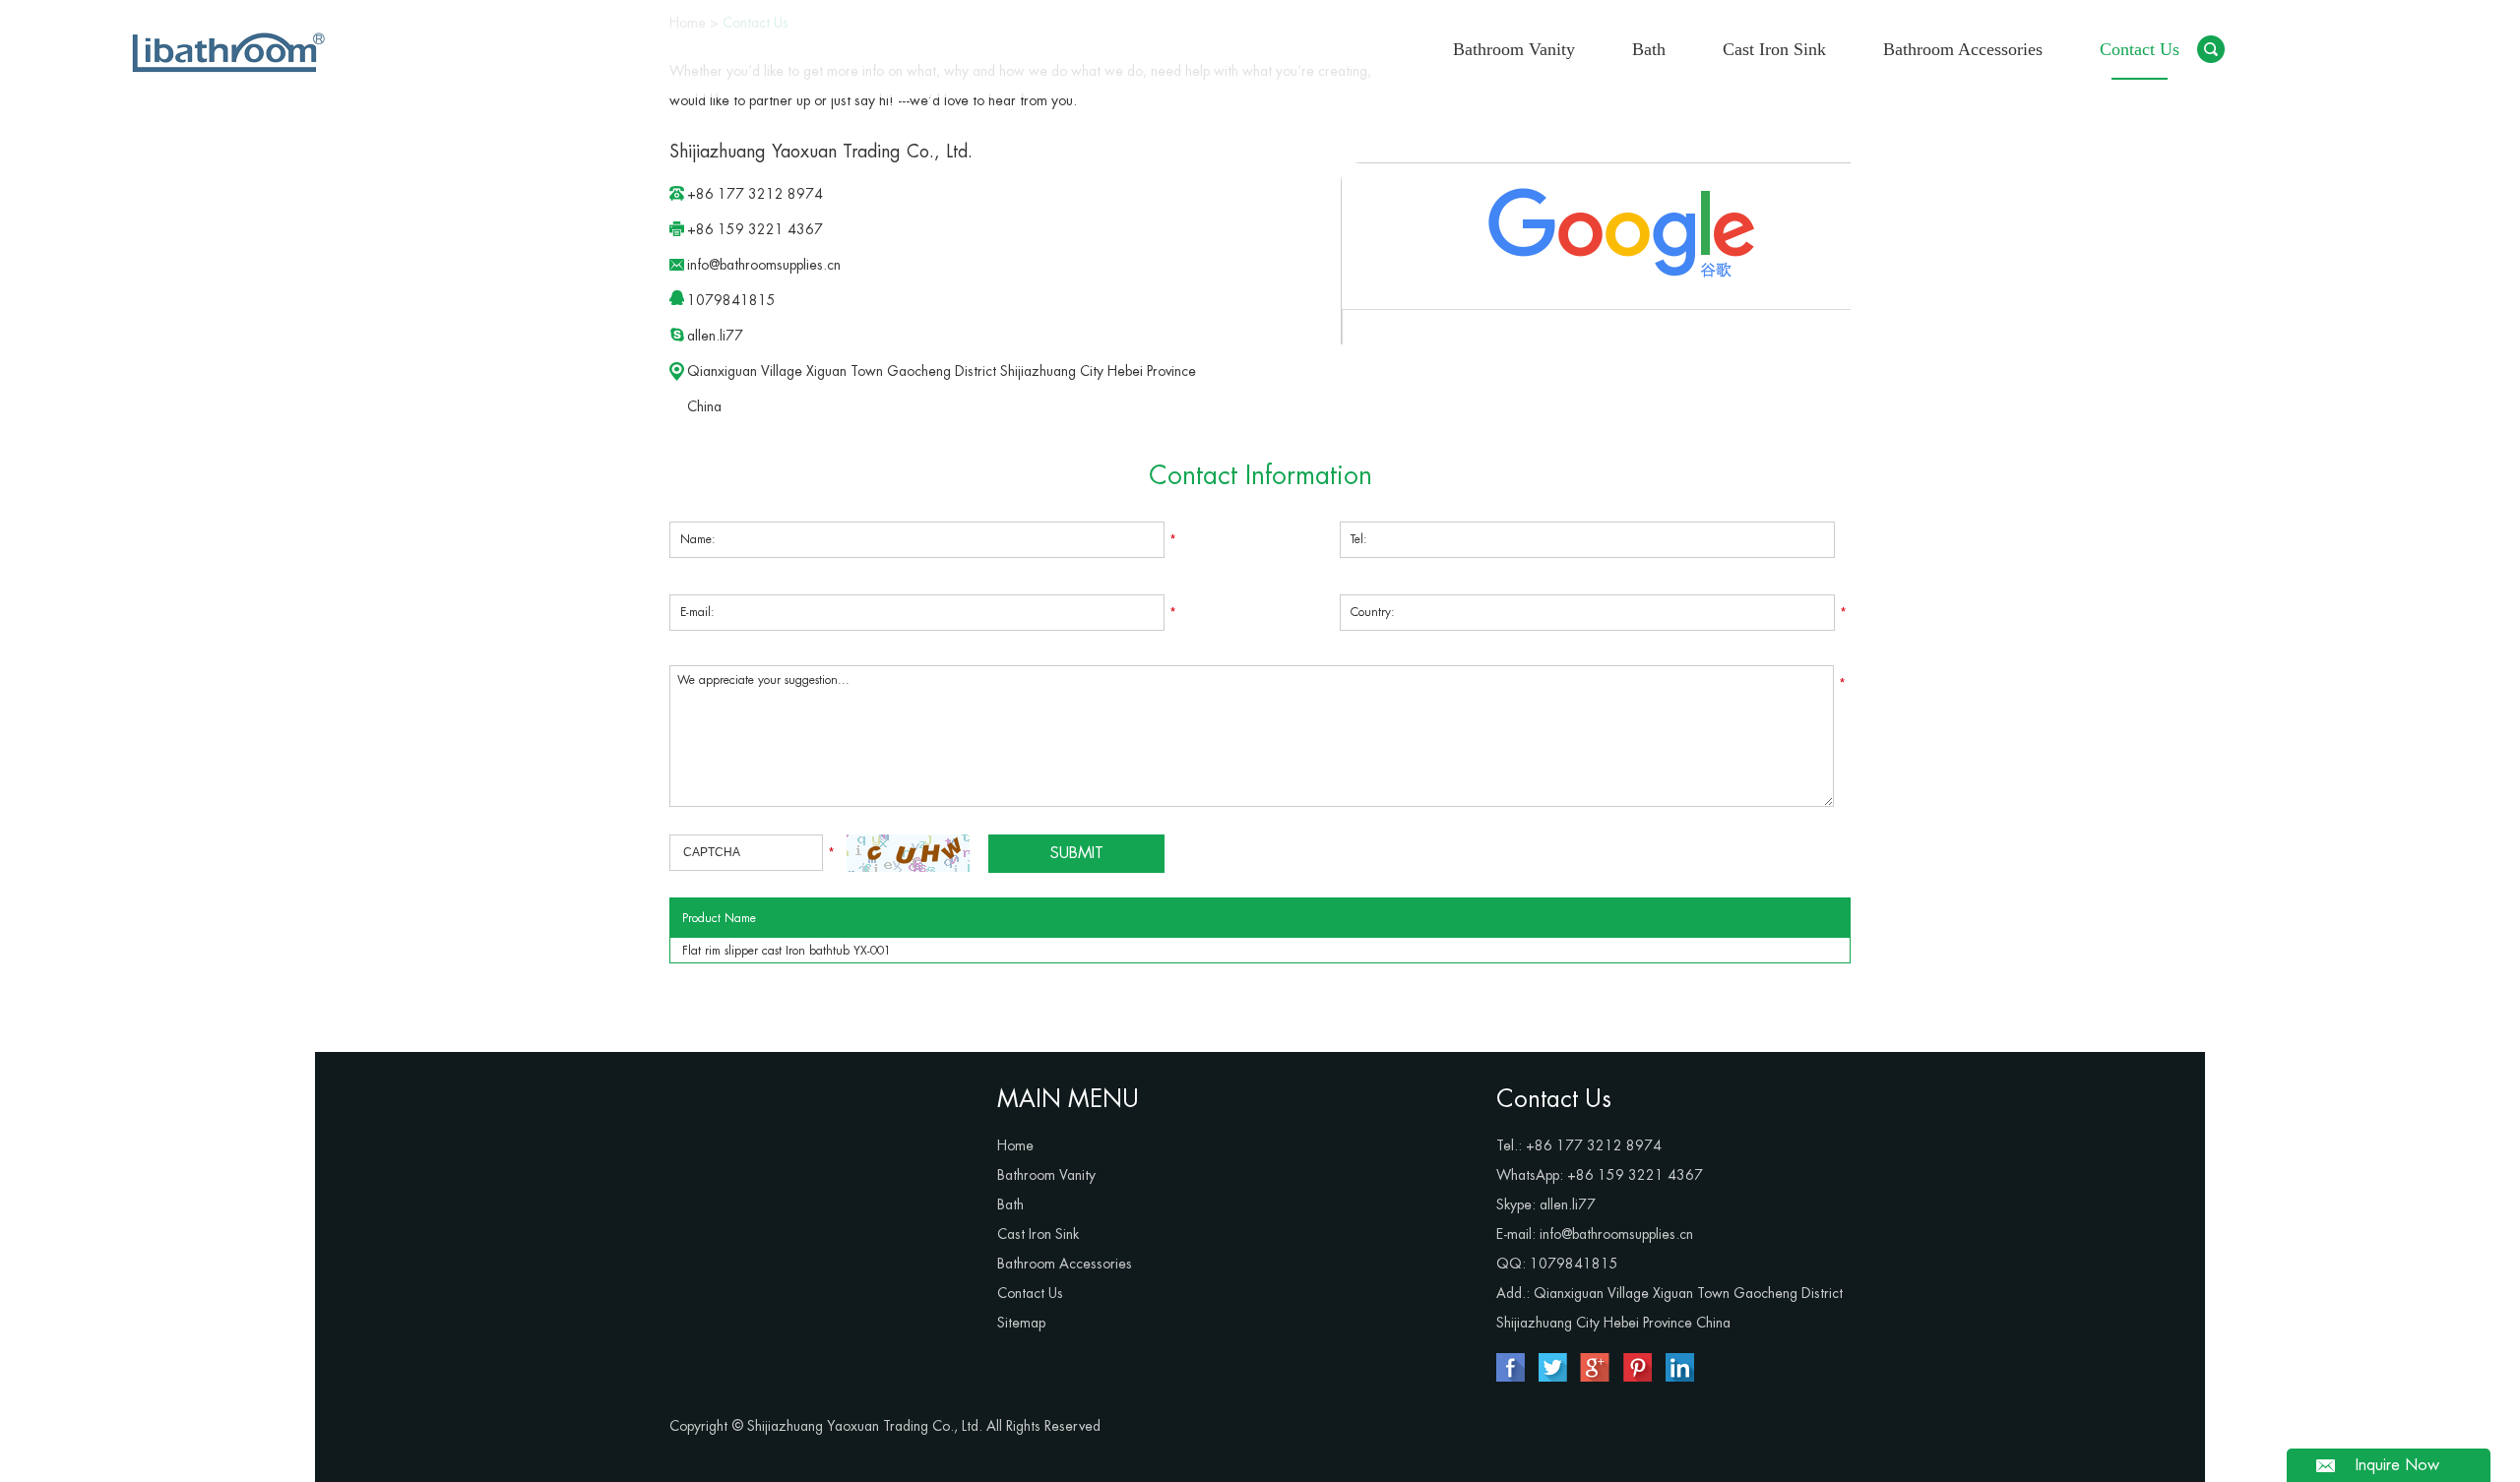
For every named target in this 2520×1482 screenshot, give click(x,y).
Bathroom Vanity (1514, 49)
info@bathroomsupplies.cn (764, 265)
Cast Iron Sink (1774, 49)
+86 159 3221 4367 (1635, 1175)
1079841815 (731, 300)
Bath (1649, 49)
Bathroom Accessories (1963, 49)
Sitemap (1021, 1323)
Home (1015, 1145)
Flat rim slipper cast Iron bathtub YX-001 (787, 951)
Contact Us (2140, 49)
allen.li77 (715, 336)
